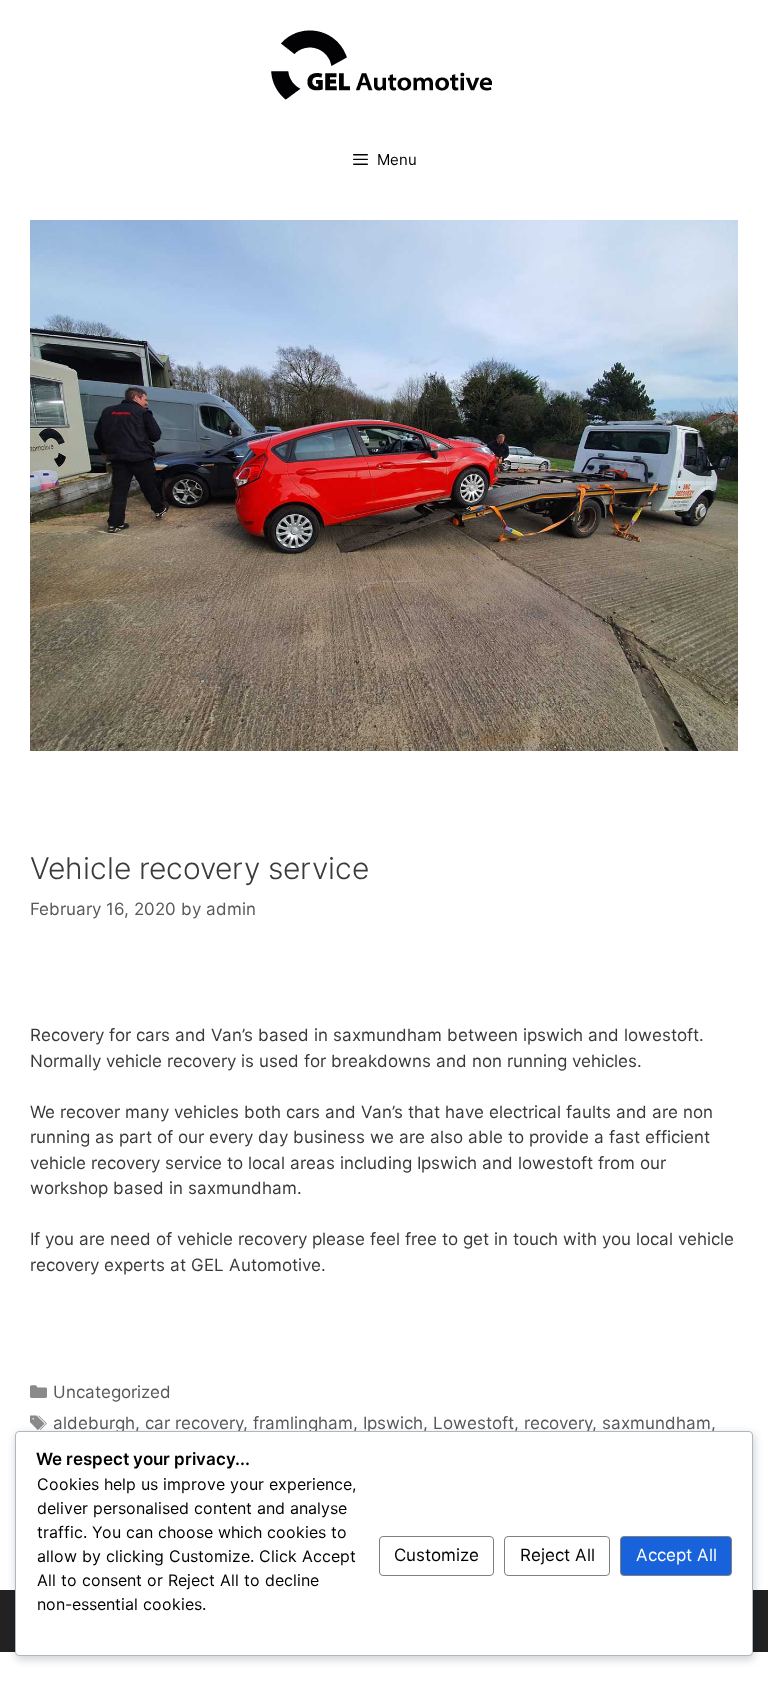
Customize (436, 1555)
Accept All (676, 1555)
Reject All (557, 1555)
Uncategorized (112, 1392)
